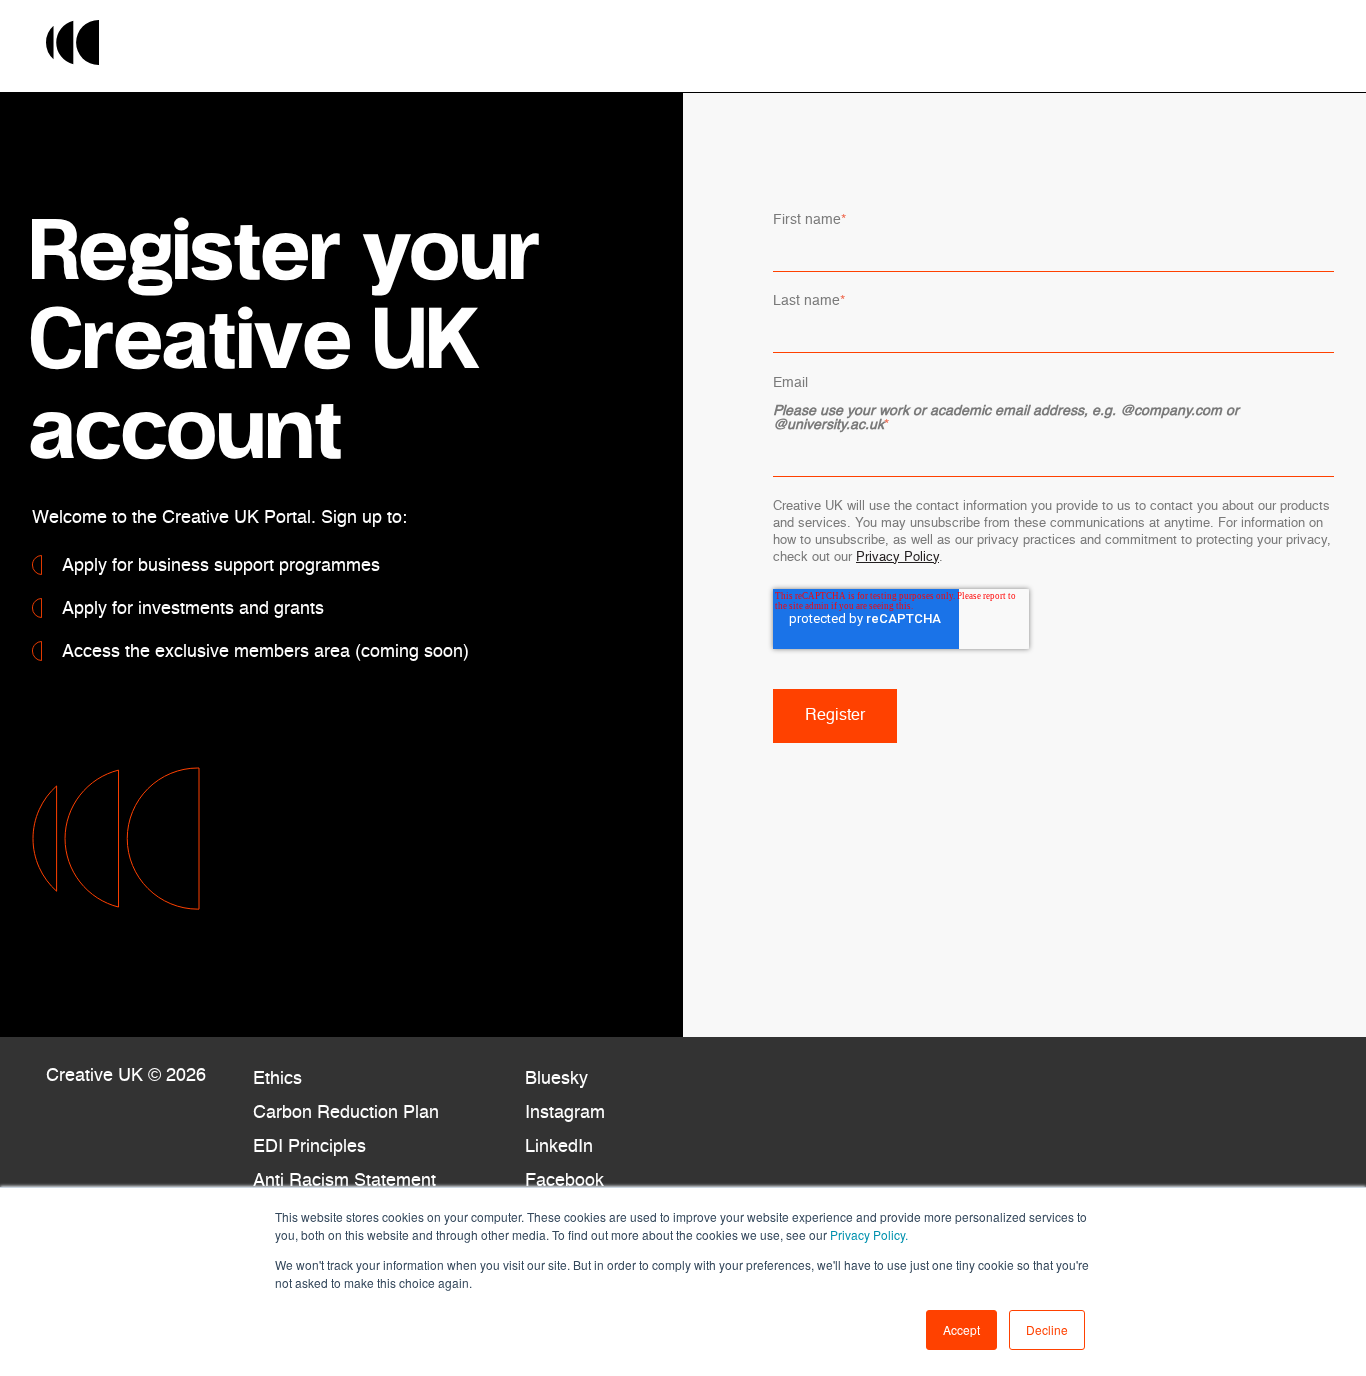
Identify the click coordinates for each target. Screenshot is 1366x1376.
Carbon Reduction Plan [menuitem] (346, 1113)
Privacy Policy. (867, 1234)
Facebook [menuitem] (564, 1181)
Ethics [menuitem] (277, 1079)
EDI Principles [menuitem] (309, 1147)
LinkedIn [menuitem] (559, 1147)
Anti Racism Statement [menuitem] (344, 1181)
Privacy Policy (897, 557)
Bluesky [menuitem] (556, 1079)
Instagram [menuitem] (565, 1113)
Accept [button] (961, 1329)
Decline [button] (1047, 1329)
